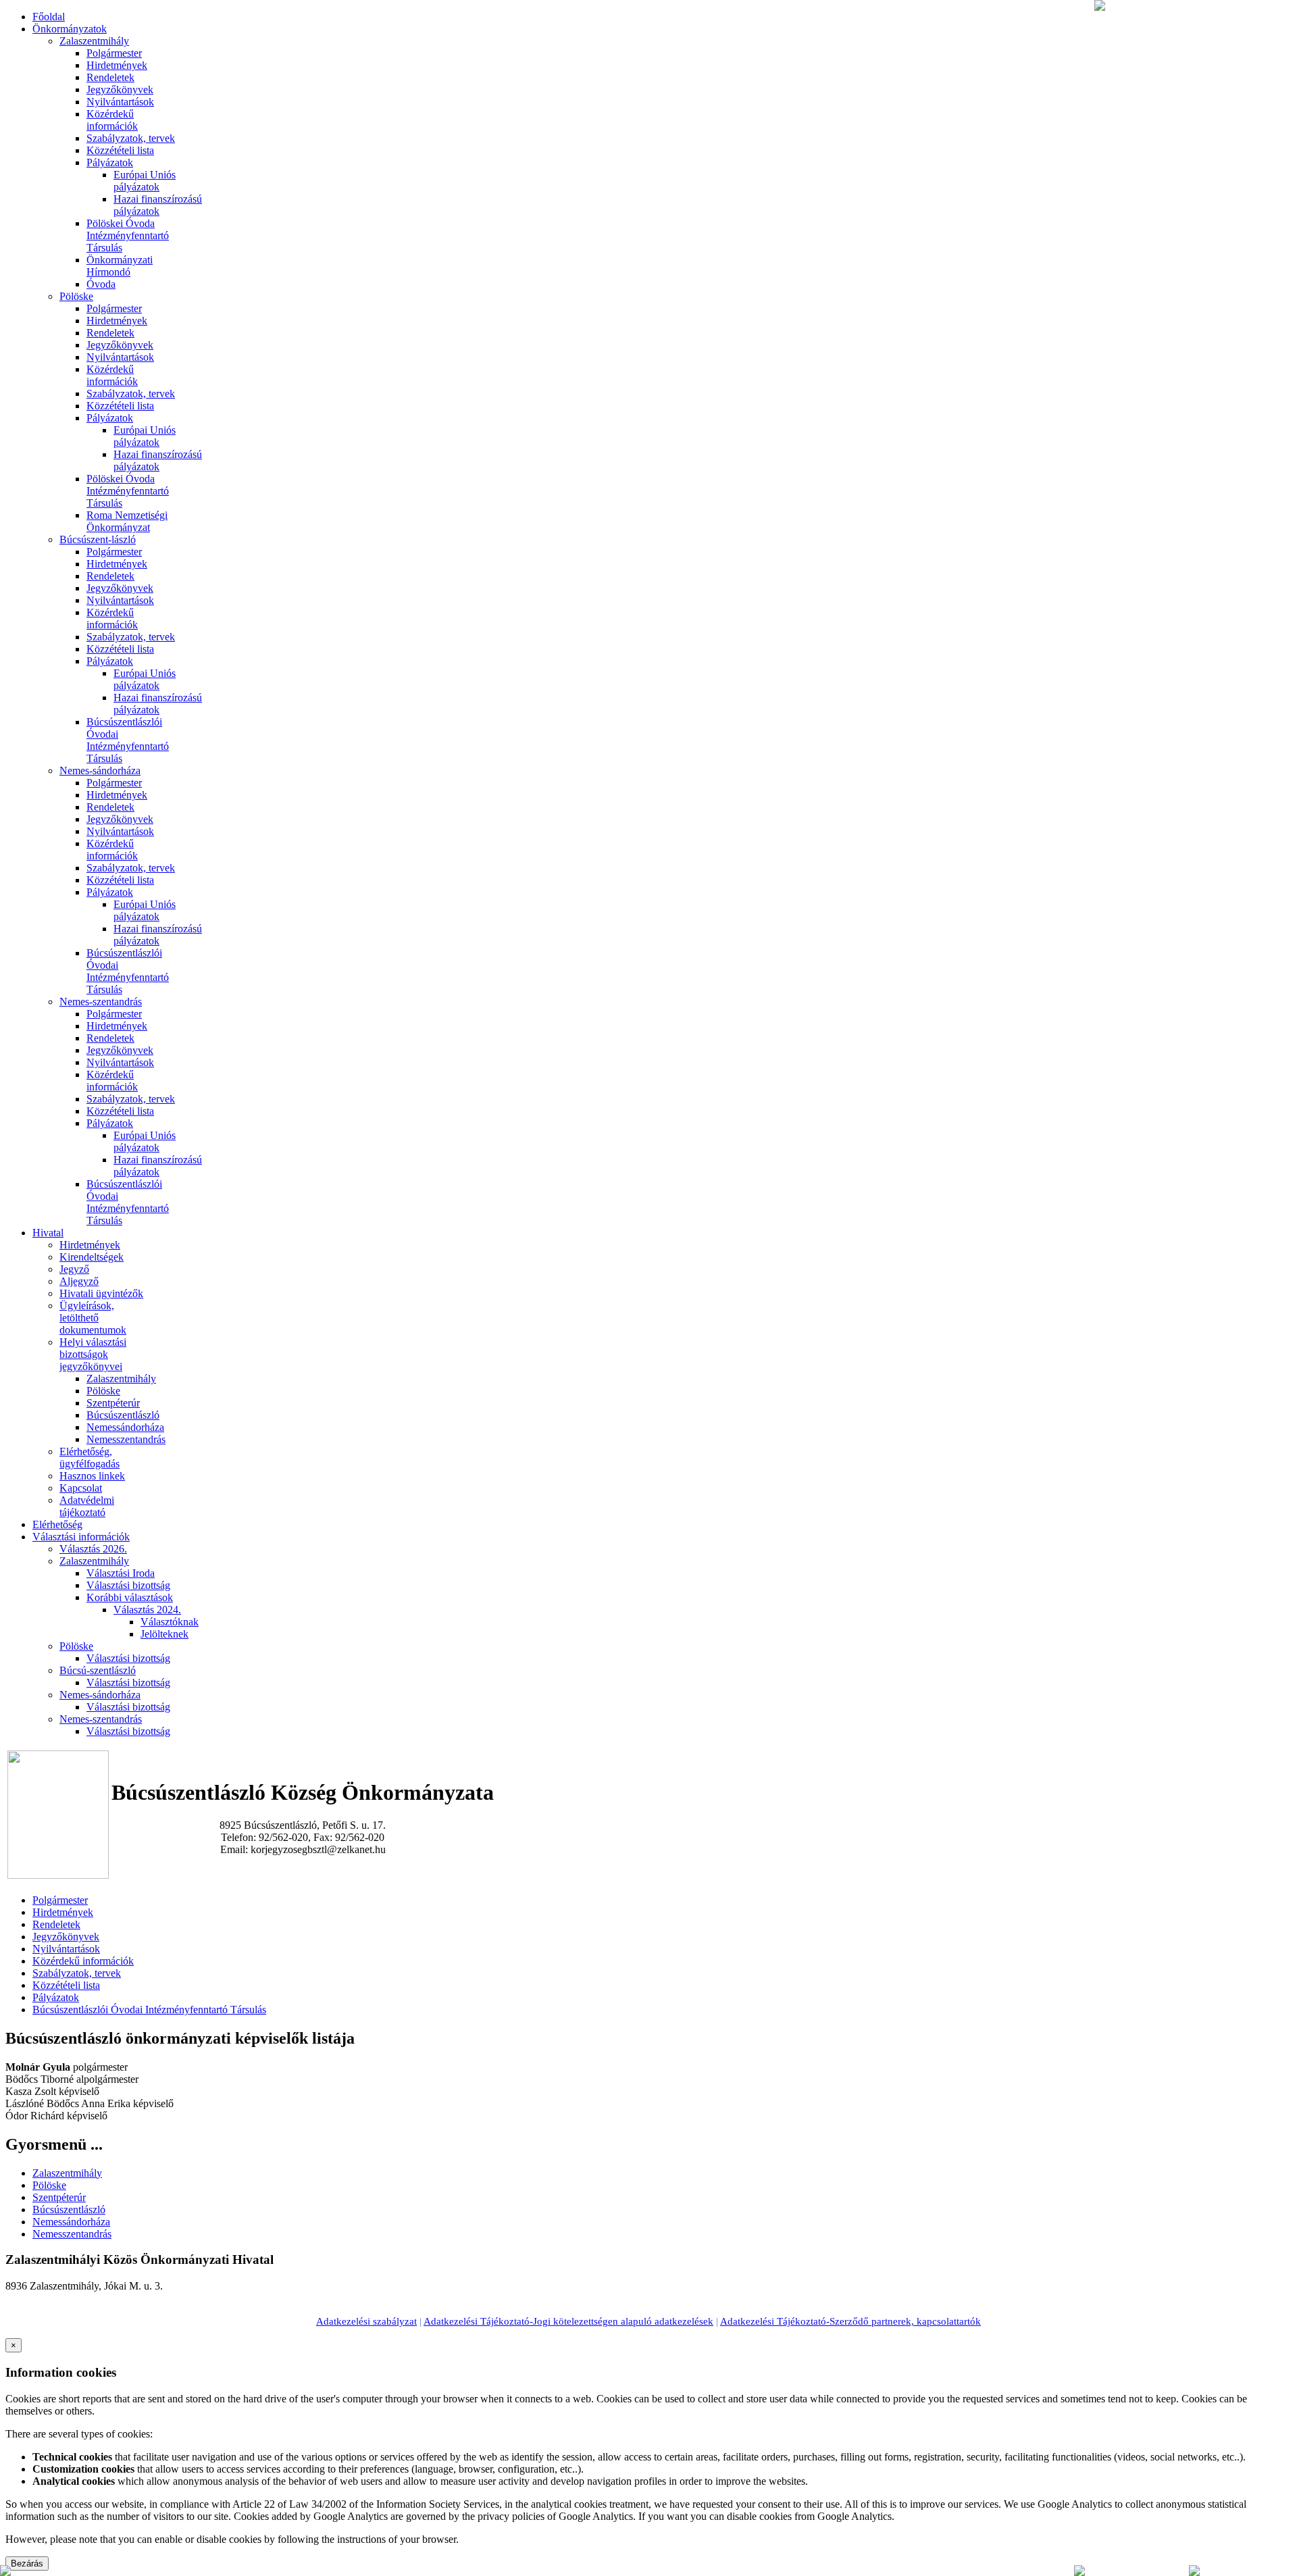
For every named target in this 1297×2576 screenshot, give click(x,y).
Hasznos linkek (92, 1476)
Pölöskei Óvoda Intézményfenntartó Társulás (128, 235)
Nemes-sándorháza (100, 771)
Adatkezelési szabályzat (366, 2321)
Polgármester (114, 53)
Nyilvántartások (120, 102)
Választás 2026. (93, 1549)
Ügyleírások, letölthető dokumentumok (93, 1318)
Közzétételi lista (120, 150)
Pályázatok (110, 162)
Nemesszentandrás (126, 1439)
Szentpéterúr (113, 1403)
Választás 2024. (147, 1610)
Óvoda (101, 284)
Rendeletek (110, 77)
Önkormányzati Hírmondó (120, 266)
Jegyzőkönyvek (120, 90)
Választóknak (170, 1622)
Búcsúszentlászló (123, 1415)
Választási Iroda (121, 1573)
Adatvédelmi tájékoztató (87, 1506)
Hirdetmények (117, 65)
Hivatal (48, 1233)
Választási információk (81, 1537)
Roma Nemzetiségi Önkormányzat (127, 521)
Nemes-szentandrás (101, 1002)
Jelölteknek (164, 1634)
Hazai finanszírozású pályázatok (158, 205)
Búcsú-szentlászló (98, 1670)
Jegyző (74, 1269)
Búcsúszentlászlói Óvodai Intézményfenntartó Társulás (128, 740)
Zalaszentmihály (94, 41)
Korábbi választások (130, 1597)
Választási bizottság (128, 1585)
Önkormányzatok (70, 29)
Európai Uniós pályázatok (145, 181)
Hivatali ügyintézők (101, 1293)
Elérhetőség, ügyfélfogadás (90, 1458)
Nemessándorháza (125, 1427)
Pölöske (76, 296)
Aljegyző (79, 1281)
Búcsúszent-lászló (98, 539)
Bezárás (27, 2564)
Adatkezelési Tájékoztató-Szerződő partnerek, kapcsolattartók (850, 2321)
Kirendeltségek (92, 1257)
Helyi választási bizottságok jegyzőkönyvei (93, 1354)
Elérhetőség (57, 1524)
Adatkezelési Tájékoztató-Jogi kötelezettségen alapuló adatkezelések (568, 2321)
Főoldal (49, 17)
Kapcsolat (81, 1488)
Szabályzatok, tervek (131, 138)
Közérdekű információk (112, 120)
